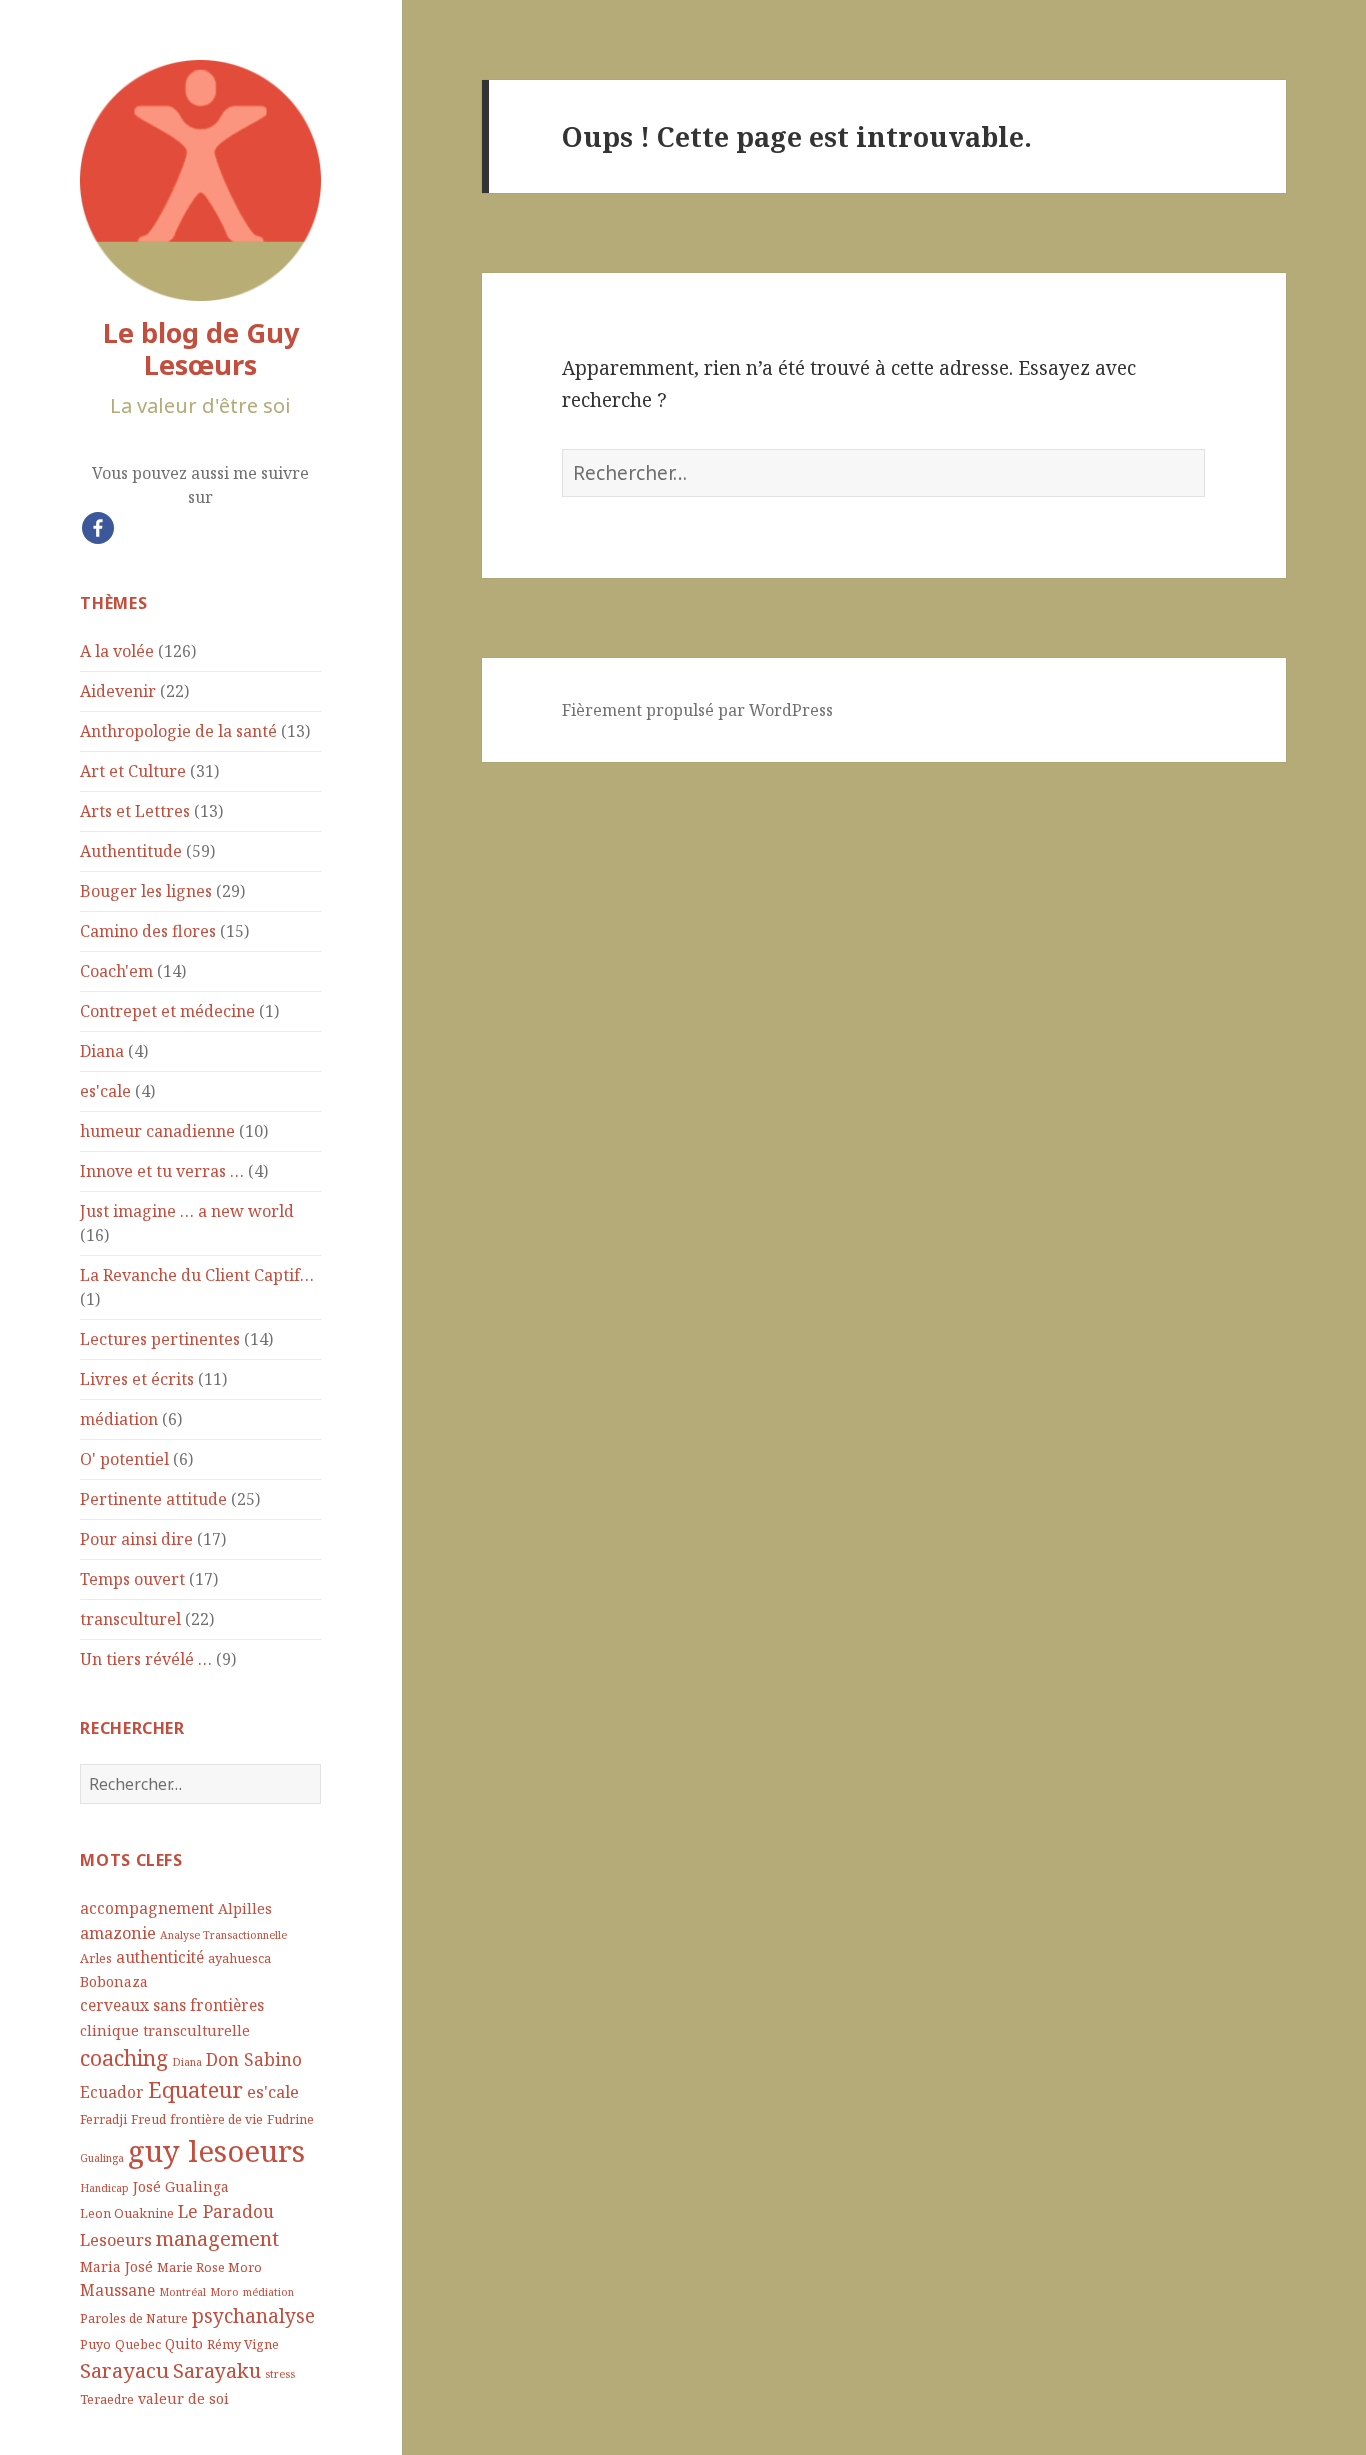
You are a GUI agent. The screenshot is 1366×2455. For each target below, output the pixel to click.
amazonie (118, 1932)
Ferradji (103, 2119)
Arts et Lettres (135, 811)
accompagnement (147, 1908)
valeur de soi (183, 2398)
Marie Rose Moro (209, 2267)
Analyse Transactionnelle (223, 1935)
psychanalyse (253, 2316)
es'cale (105, 1091)
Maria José (116, 2266)
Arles (96, 1958)
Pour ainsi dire (136, 1539)
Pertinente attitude (153, 1499)
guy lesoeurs (216, 2151)
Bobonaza (114, 1981)
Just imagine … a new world (187, 1211)
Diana (102, 1051)
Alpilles (245, 1908)
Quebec (138, 2344)
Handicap (104, 2188)
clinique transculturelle (165, 2030)
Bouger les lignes (146, 891)
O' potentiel (124, 1459)
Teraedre (107, 2399)
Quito (184, 2343)
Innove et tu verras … (162, 1171)
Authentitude (131, 851)
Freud (148, 2119)
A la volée (117, 651)
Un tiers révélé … (146, 1659)
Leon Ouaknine (127, 2213)
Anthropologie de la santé (178, 731)
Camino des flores (148, 931)
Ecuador (112, 2092)
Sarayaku (217, 2370)
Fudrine (290, 2119)
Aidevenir (118, 691)
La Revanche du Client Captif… (197, 1275)
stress (280, 2374)
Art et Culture (133, 771)
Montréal (182, 2292)
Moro (224, 2292)
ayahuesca (239, 1958)
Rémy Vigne (243, 2344)
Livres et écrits (137, 1379)
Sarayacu (124, 2370)
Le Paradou (226, 2211)
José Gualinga (181, 2186)
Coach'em (116, 971)
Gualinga (102, 2158)
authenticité (160, 1957)
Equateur (195, 2089)
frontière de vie (216, 2119)
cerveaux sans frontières (172, 2005)
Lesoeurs (116, 2239)
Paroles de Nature (134, 2318)
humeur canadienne (157, 1131)
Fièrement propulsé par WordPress (697, 710)
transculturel (130, 1619)
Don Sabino (254, 2059)
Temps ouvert (132, 1579)
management (217, 2238)
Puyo (95, 2344)
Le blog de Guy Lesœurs (201, 348)
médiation (119, 1419)
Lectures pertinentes (160, 1339)
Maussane (117, 2290)
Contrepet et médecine (167, 1011)
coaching (124, 2057)
